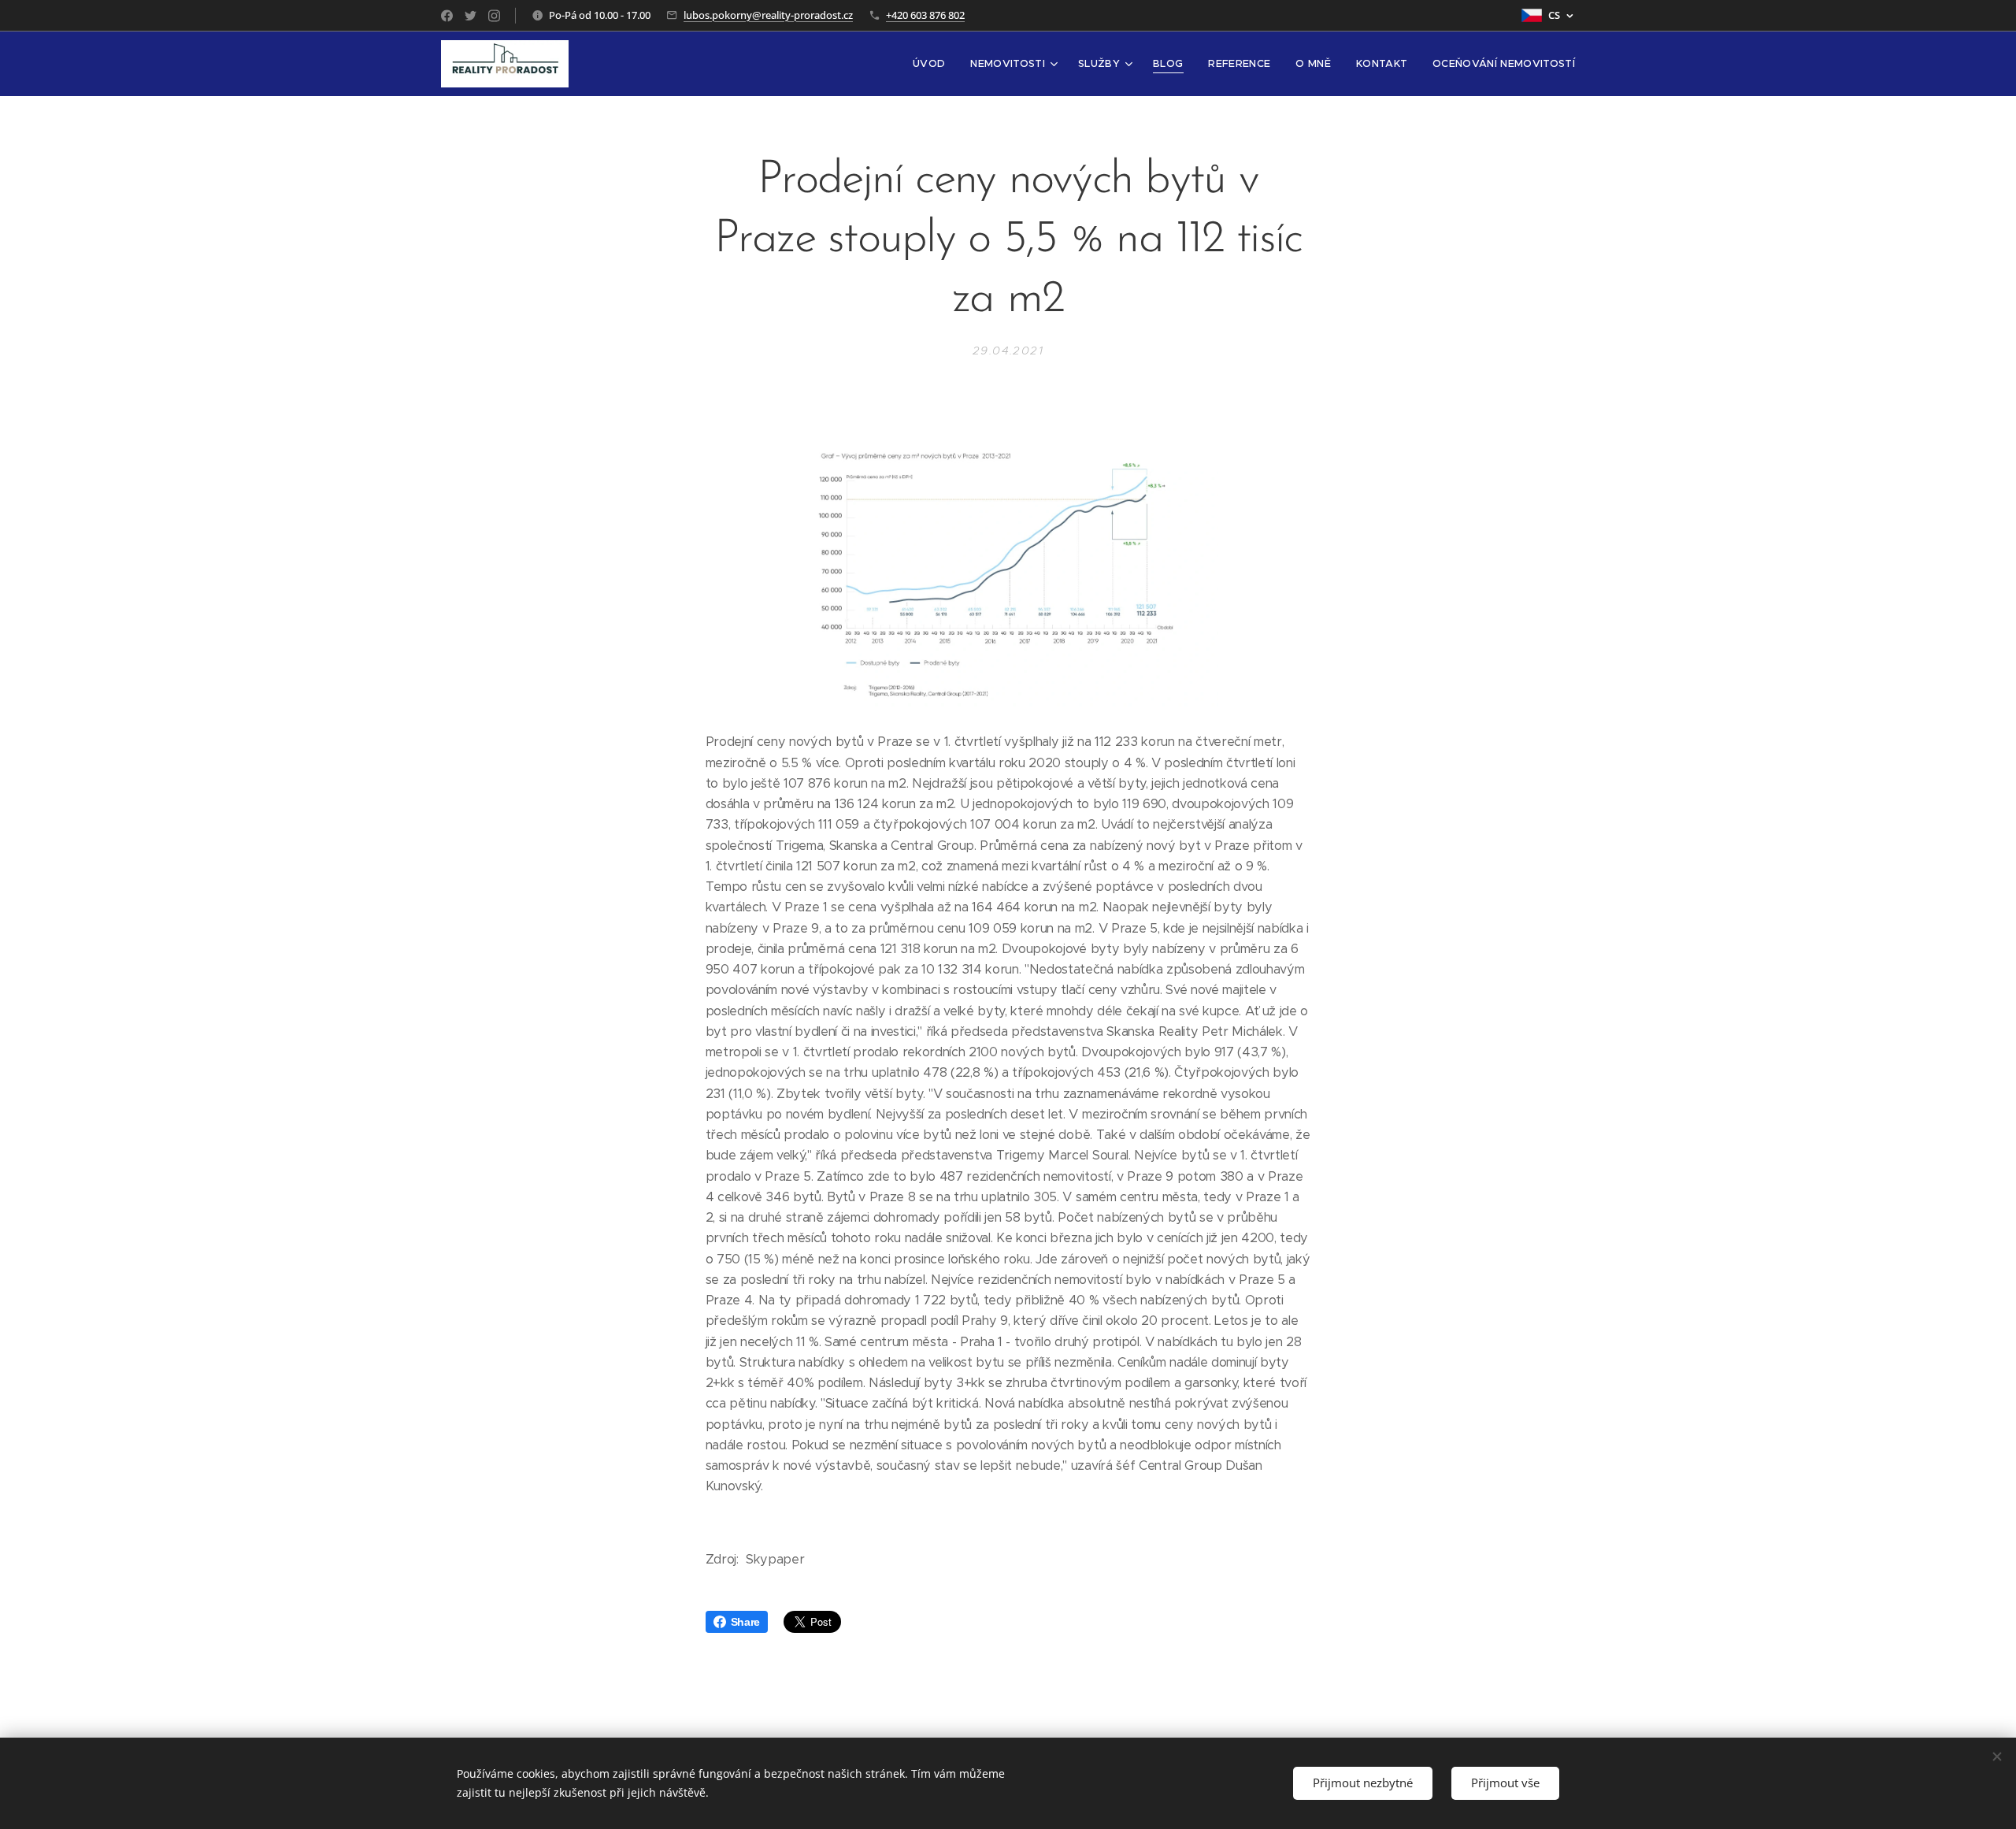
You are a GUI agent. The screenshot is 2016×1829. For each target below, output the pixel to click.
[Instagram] (494, 16)
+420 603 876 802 (925, 15)
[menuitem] (933, 64)
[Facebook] (447, 16)
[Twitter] (471, 16)
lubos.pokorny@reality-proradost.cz (768, 15)
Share (745, 1622)
